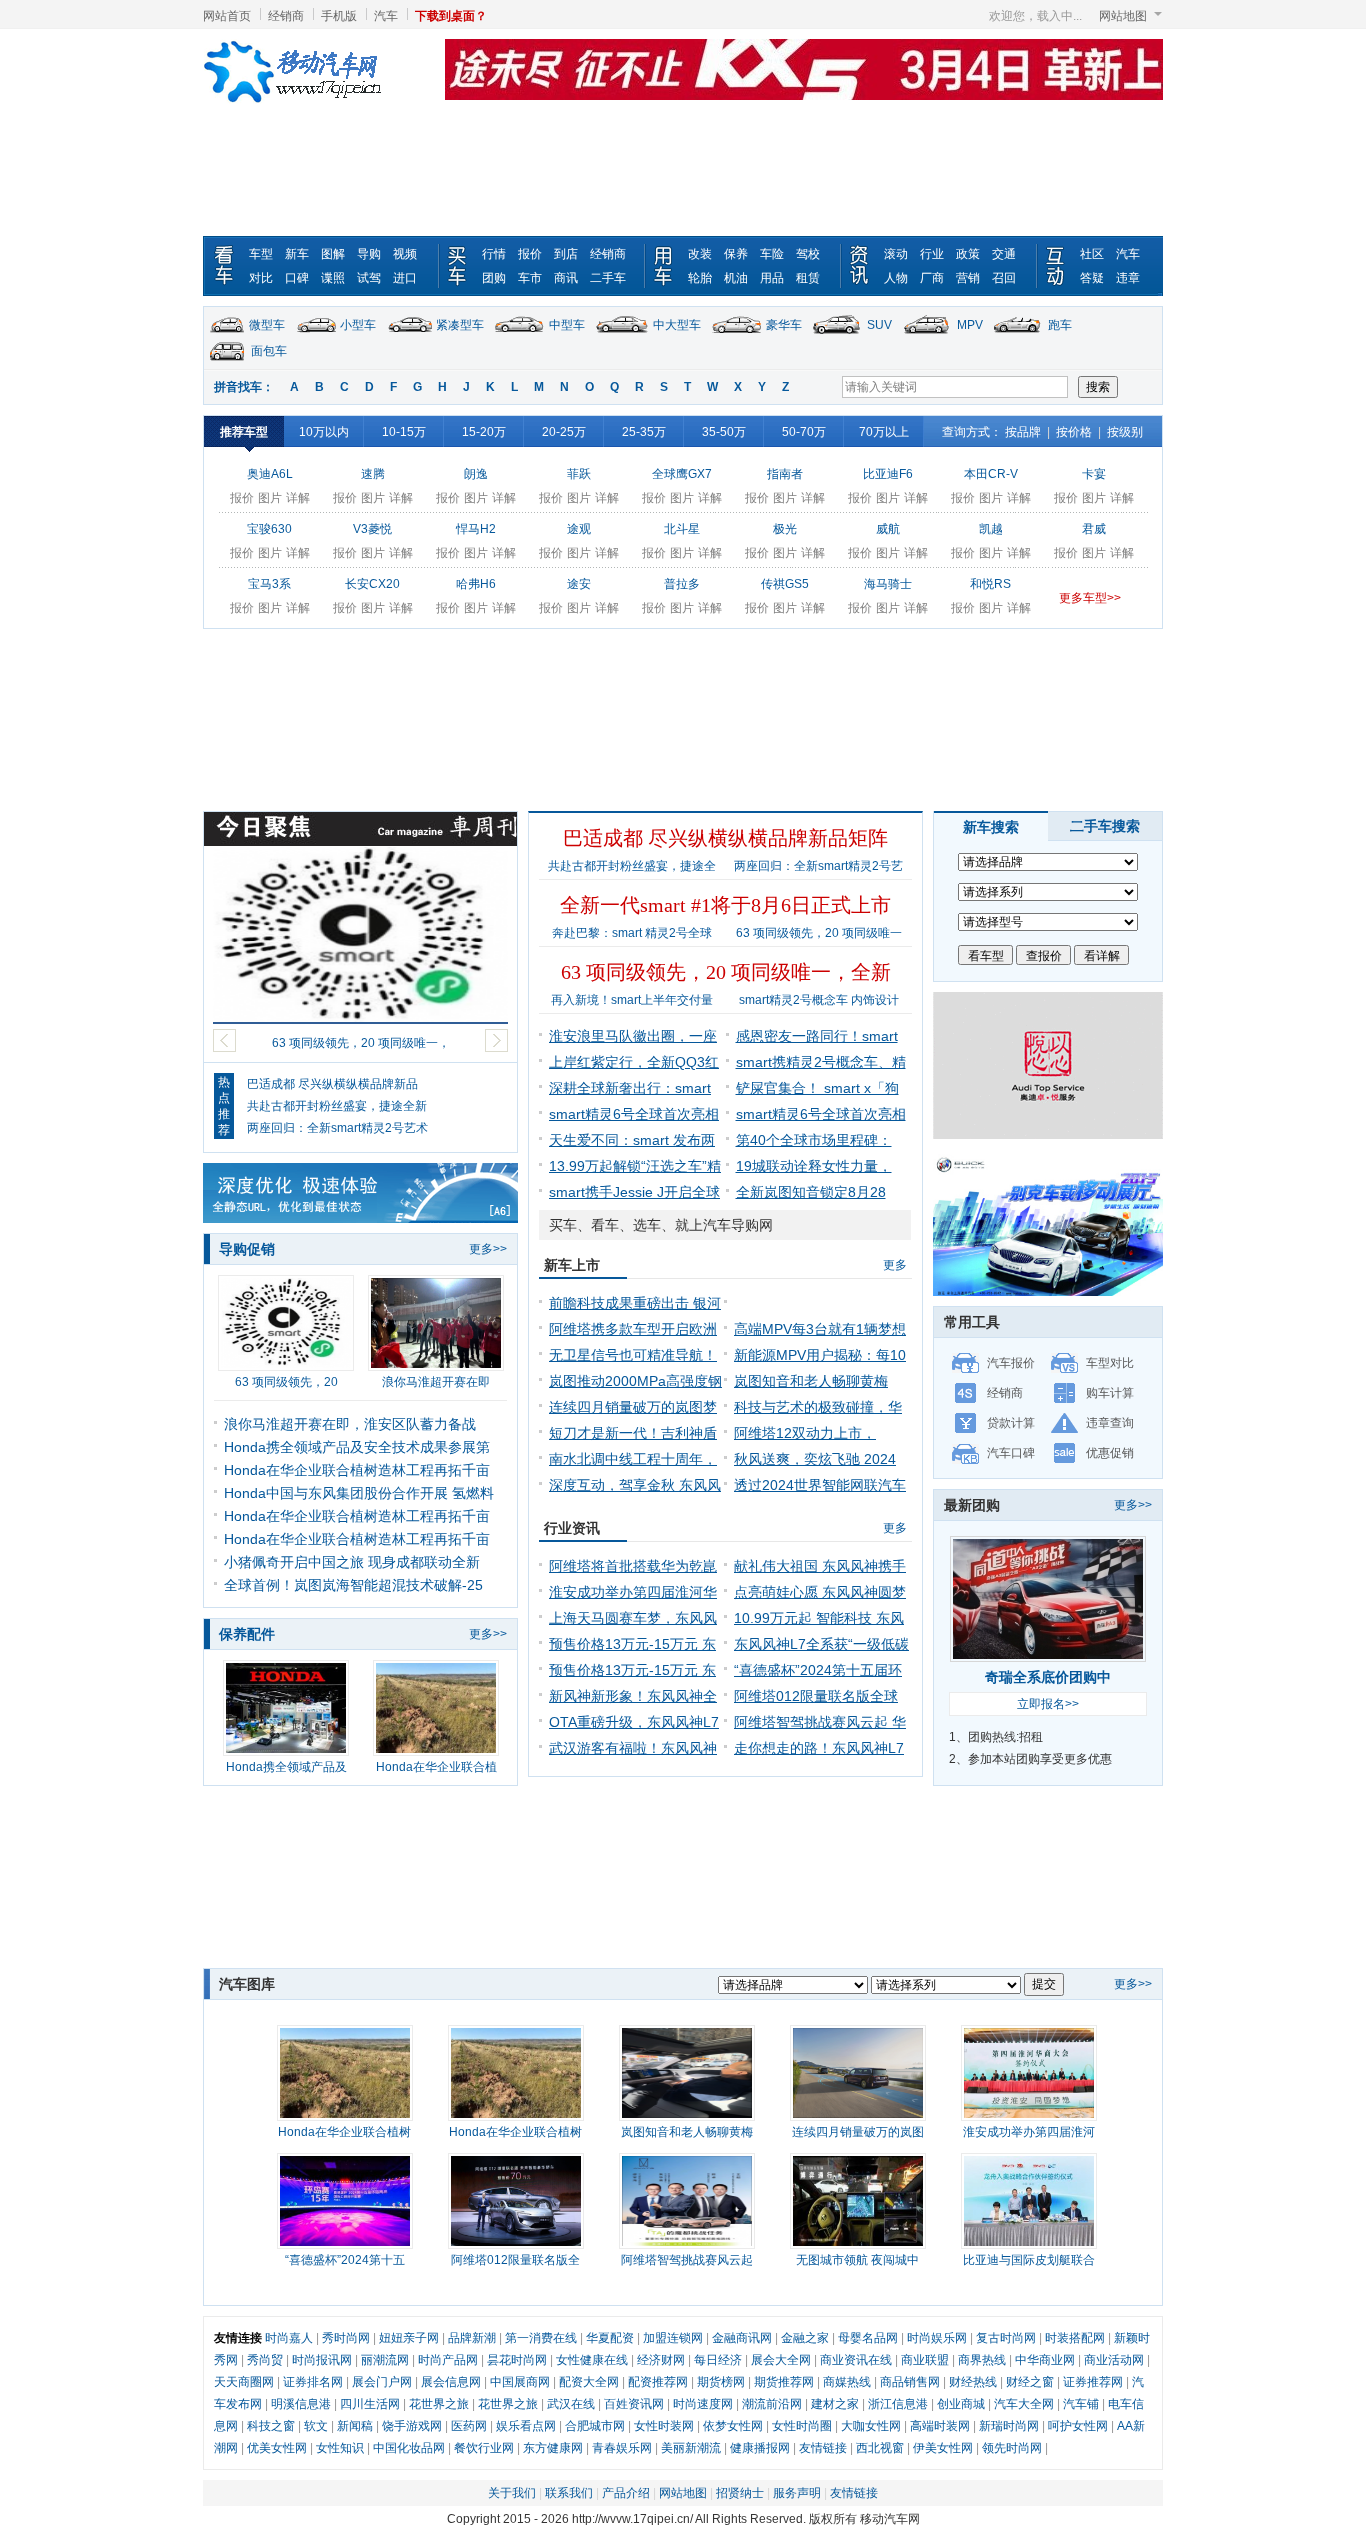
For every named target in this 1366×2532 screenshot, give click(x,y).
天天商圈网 (244, 2382)
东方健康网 (553, 2448)
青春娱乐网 (622, 2448)
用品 (772, 278)
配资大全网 (589, 2382)
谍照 (333, 278)
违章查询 (1110, 1423)
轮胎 (700, 278)
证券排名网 (313, 2382)
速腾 (373, 474)
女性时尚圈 (802, 2426)
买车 (461, 266)
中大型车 (677, 325)
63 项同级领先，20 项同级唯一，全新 (726, 972)
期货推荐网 (784, 2382)
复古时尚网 (1006, 2338)
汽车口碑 (1011, 1453)
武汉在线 (571, 2404)
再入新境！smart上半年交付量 (632, 1000)
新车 (297, 254)
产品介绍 (626, 2493)
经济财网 (661, 2360)
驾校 (808, 254)
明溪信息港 (301, 2404)
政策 (968, 254)
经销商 (286, 16)
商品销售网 (910, 2382)
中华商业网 (1045, 2360)
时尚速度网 (703, 2404)
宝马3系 (269, 584)
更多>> (488, 1249)
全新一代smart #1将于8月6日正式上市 (725, 905)
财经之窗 (1030, 2382)
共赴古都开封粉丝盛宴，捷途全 (632, 866)
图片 (270, 498)
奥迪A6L (270, 474)
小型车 (358, 325)
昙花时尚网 (517, 2360)
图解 (333, 254)
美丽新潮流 (691, 2448)
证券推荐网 (1093, 2382)
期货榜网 (721, 2382)
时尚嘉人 (289, 2338)
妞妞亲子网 (409, 2338)
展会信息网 (451, 2382)
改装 (700, 254)
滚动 (896, 254)
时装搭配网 (1075, 2338)
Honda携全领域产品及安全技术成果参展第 (357, 1447)
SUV (879, 325)
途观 (579, 529)
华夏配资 (610, 2338)
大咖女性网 (871, 2426)
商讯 (566, 278)
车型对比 (1110, 1363)
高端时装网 (940, 2426)
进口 (405, 278)
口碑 (297, 278)
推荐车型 (244, 432)
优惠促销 (1110, 1453)
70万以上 (884, 432)
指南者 (785, 474)
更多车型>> (1090, 598)
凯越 (991, 529)
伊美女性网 (943, 2448)
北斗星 (682, 529)
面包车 (269, 351)
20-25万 (564, 432)
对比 (261, 278)
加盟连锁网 (673, 2338)
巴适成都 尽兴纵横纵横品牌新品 (332, 1084)
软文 (316, 2426)
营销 (968, 278)
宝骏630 (269, 529)
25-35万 (644, 432)
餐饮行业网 (484, 2448)
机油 (736, 278)
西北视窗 (880, 2448)
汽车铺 (1081, 2404)
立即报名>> (1048, 1704)
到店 (566, 254)
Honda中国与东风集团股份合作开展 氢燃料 (359, 1493)
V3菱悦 (372, 529)
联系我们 (569, 2493)
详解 (298, 498)
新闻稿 (355, 2426)
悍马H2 (476, 529)
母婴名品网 (868, 2338)
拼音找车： (244, 387)
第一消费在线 (541, 2338)
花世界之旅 (439, 2404)
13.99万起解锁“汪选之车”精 (635, 1166)
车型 (261, 254)
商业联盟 (925, 2360)
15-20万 (484, 432)
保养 (736, 254)
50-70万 (804, 432)
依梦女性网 (733, 2426)
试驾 (369, 278)
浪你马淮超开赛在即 (436, 1382)
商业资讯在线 (856, 2360)
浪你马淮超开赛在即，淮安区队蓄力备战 (350, 1424)
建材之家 (835, 2404)
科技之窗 (271, 2426)
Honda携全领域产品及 (286, 1767)
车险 (772, 254)
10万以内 (324, 432)
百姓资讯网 (634, 2404)
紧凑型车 (460, 325)
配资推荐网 (658, 2382)
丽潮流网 (385, 2360)
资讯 (863, 266)
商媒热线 (847, 2382)
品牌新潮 (472, 2338)
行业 (932, 254)
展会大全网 (781, 2360)
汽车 (386, 16)
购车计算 (1110, 1393)
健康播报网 (760, 2448)
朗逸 (476, 474)
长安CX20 (372, 584)
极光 (785, 529)
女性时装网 (664, 2426)
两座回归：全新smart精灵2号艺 (818, 866)
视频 (405, 254)
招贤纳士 (740, 2493)
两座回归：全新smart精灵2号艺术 (337, 1128)
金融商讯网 (742, 2338)
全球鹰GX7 (682, 474)
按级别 (1125, 432)
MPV (970, 325)
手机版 (339, 16)
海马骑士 (888, 584)
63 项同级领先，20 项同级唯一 (819, 933)
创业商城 (961, 2404)
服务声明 (797, 2493)
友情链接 (823, 2448)
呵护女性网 (1078, 2426)
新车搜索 (991, 827)
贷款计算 (1011, 1423)
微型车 (267, 325)
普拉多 (682, 584)
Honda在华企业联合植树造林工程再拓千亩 (357, 1470)
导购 (369, 254)
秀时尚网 (346, 2338)
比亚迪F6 (888, 474)
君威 (1094, 529)
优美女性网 (277, 2448)
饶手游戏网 (412, 2426)
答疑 (1092, 278)
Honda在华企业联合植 (436, 1767)
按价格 (1074, 432)
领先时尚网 (1012, 2448)
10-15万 (404, 432)
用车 (667, 266)
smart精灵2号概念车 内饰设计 (819, 1000)
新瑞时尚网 (1009, 2426)
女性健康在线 (592, 2360)
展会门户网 (382, 2382)
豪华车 (784, 325)
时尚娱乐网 (937, 2338)
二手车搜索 (1105, 826)
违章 (1128, 278)
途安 (579, 584)
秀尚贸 (265, 2360)
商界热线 (982, 2360)
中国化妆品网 (409, 2448)
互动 (1059, 266)
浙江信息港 (898, 2404)
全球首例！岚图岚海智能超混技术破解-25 (353, 1585)
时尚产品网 (448, 2360)
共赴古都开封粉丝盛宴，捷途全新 (337, 1106)
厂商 (932, 278)
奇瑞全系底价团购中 (1048, 1677)
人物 (896, 278)
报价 (530, 254)
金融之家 (805, 2338)
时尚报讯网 (322, 2360)
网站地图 (1123, 16)
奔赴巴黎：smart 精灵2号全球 (632, 933)
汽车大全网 (1024, 2404)
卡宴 (1094, 474)
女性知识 (340, 2448)
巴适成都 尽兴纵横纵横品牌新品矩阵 (725, 838)
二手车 (608, 278)
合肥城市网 (595, 2426)
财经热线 (973, 2382)
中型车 (567, 325)
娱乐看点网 (526, 2426)
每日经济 (718, 2360)
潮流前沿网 (772, 2404)
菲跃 (579, 474)
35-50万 (724, 432)
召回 (1004, 278)
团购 (494, 278)
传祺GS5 (785, 584)
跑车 (1060, 325)
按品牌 (1023, 432)
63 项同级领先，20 (286, 1382)
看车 (228, 266)
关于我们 (512, 2493)
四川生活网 (370, 2404)
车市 (530, 278)
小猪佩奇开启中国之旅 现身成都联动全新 (352, 1562)
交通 (1004, 254)
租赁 (808, 278)
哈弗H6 (476, 584)
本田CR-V (991, 474)
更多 (895, 1265)
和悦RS (990, 584)
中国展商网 (520, 2382)
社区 (1092, 254)
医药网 (469, 2426)
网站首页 (227, 16)
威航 (888, 529)
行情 (494, 254)
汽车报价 (1011, 1363)
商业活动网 (1114, 2360)
